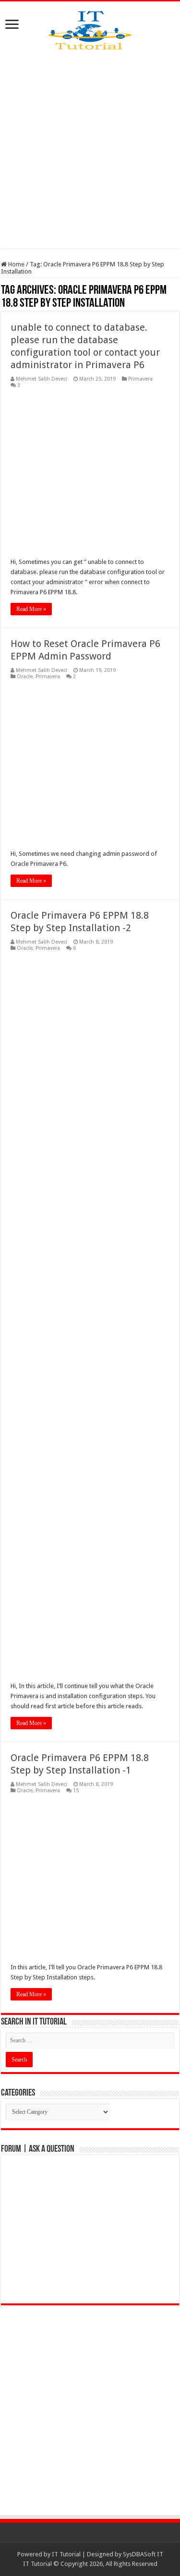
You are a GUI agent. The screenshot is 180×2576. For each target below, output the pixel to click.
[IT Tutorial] (90, 28)
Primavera (140, 379)
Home (16, 264)
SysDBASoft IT (143, 2554)
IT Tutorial (66, 2554)
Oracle (25, 677)
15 (76, 1791)
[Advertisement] (90, 149)
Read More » (31, 609)
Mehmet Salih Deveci (42, 379)
